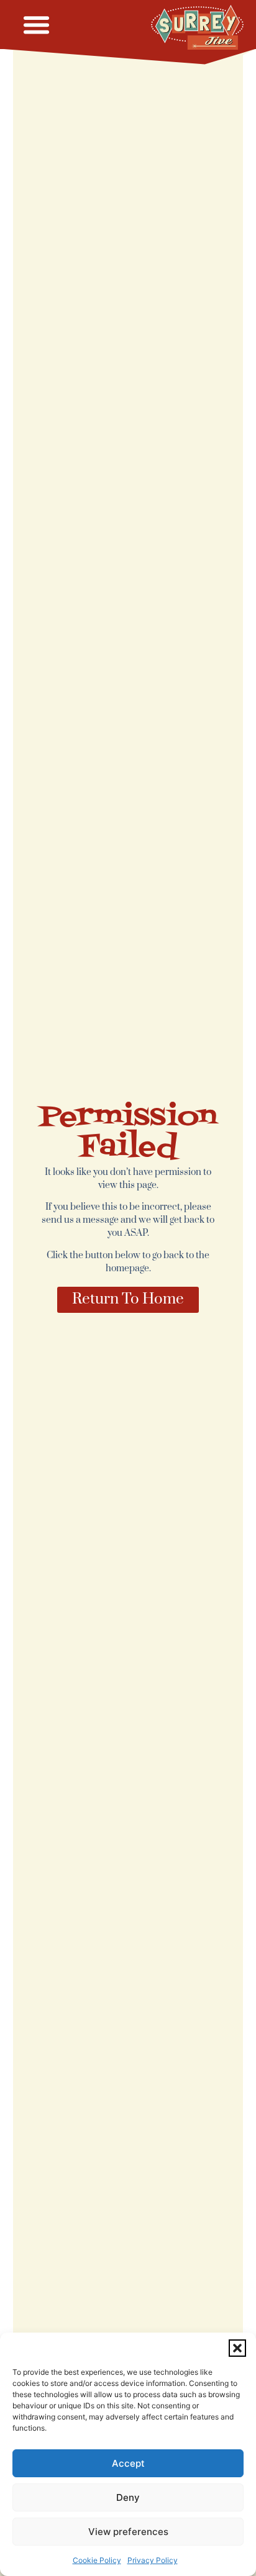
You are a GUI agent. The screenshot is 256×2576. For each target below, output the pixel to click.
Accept (128, 2463)
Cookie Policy (97, 2560)
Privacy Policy (153, 2560)
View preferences (128, 2532)
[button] (237, 2348)
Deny (128, 2497)
